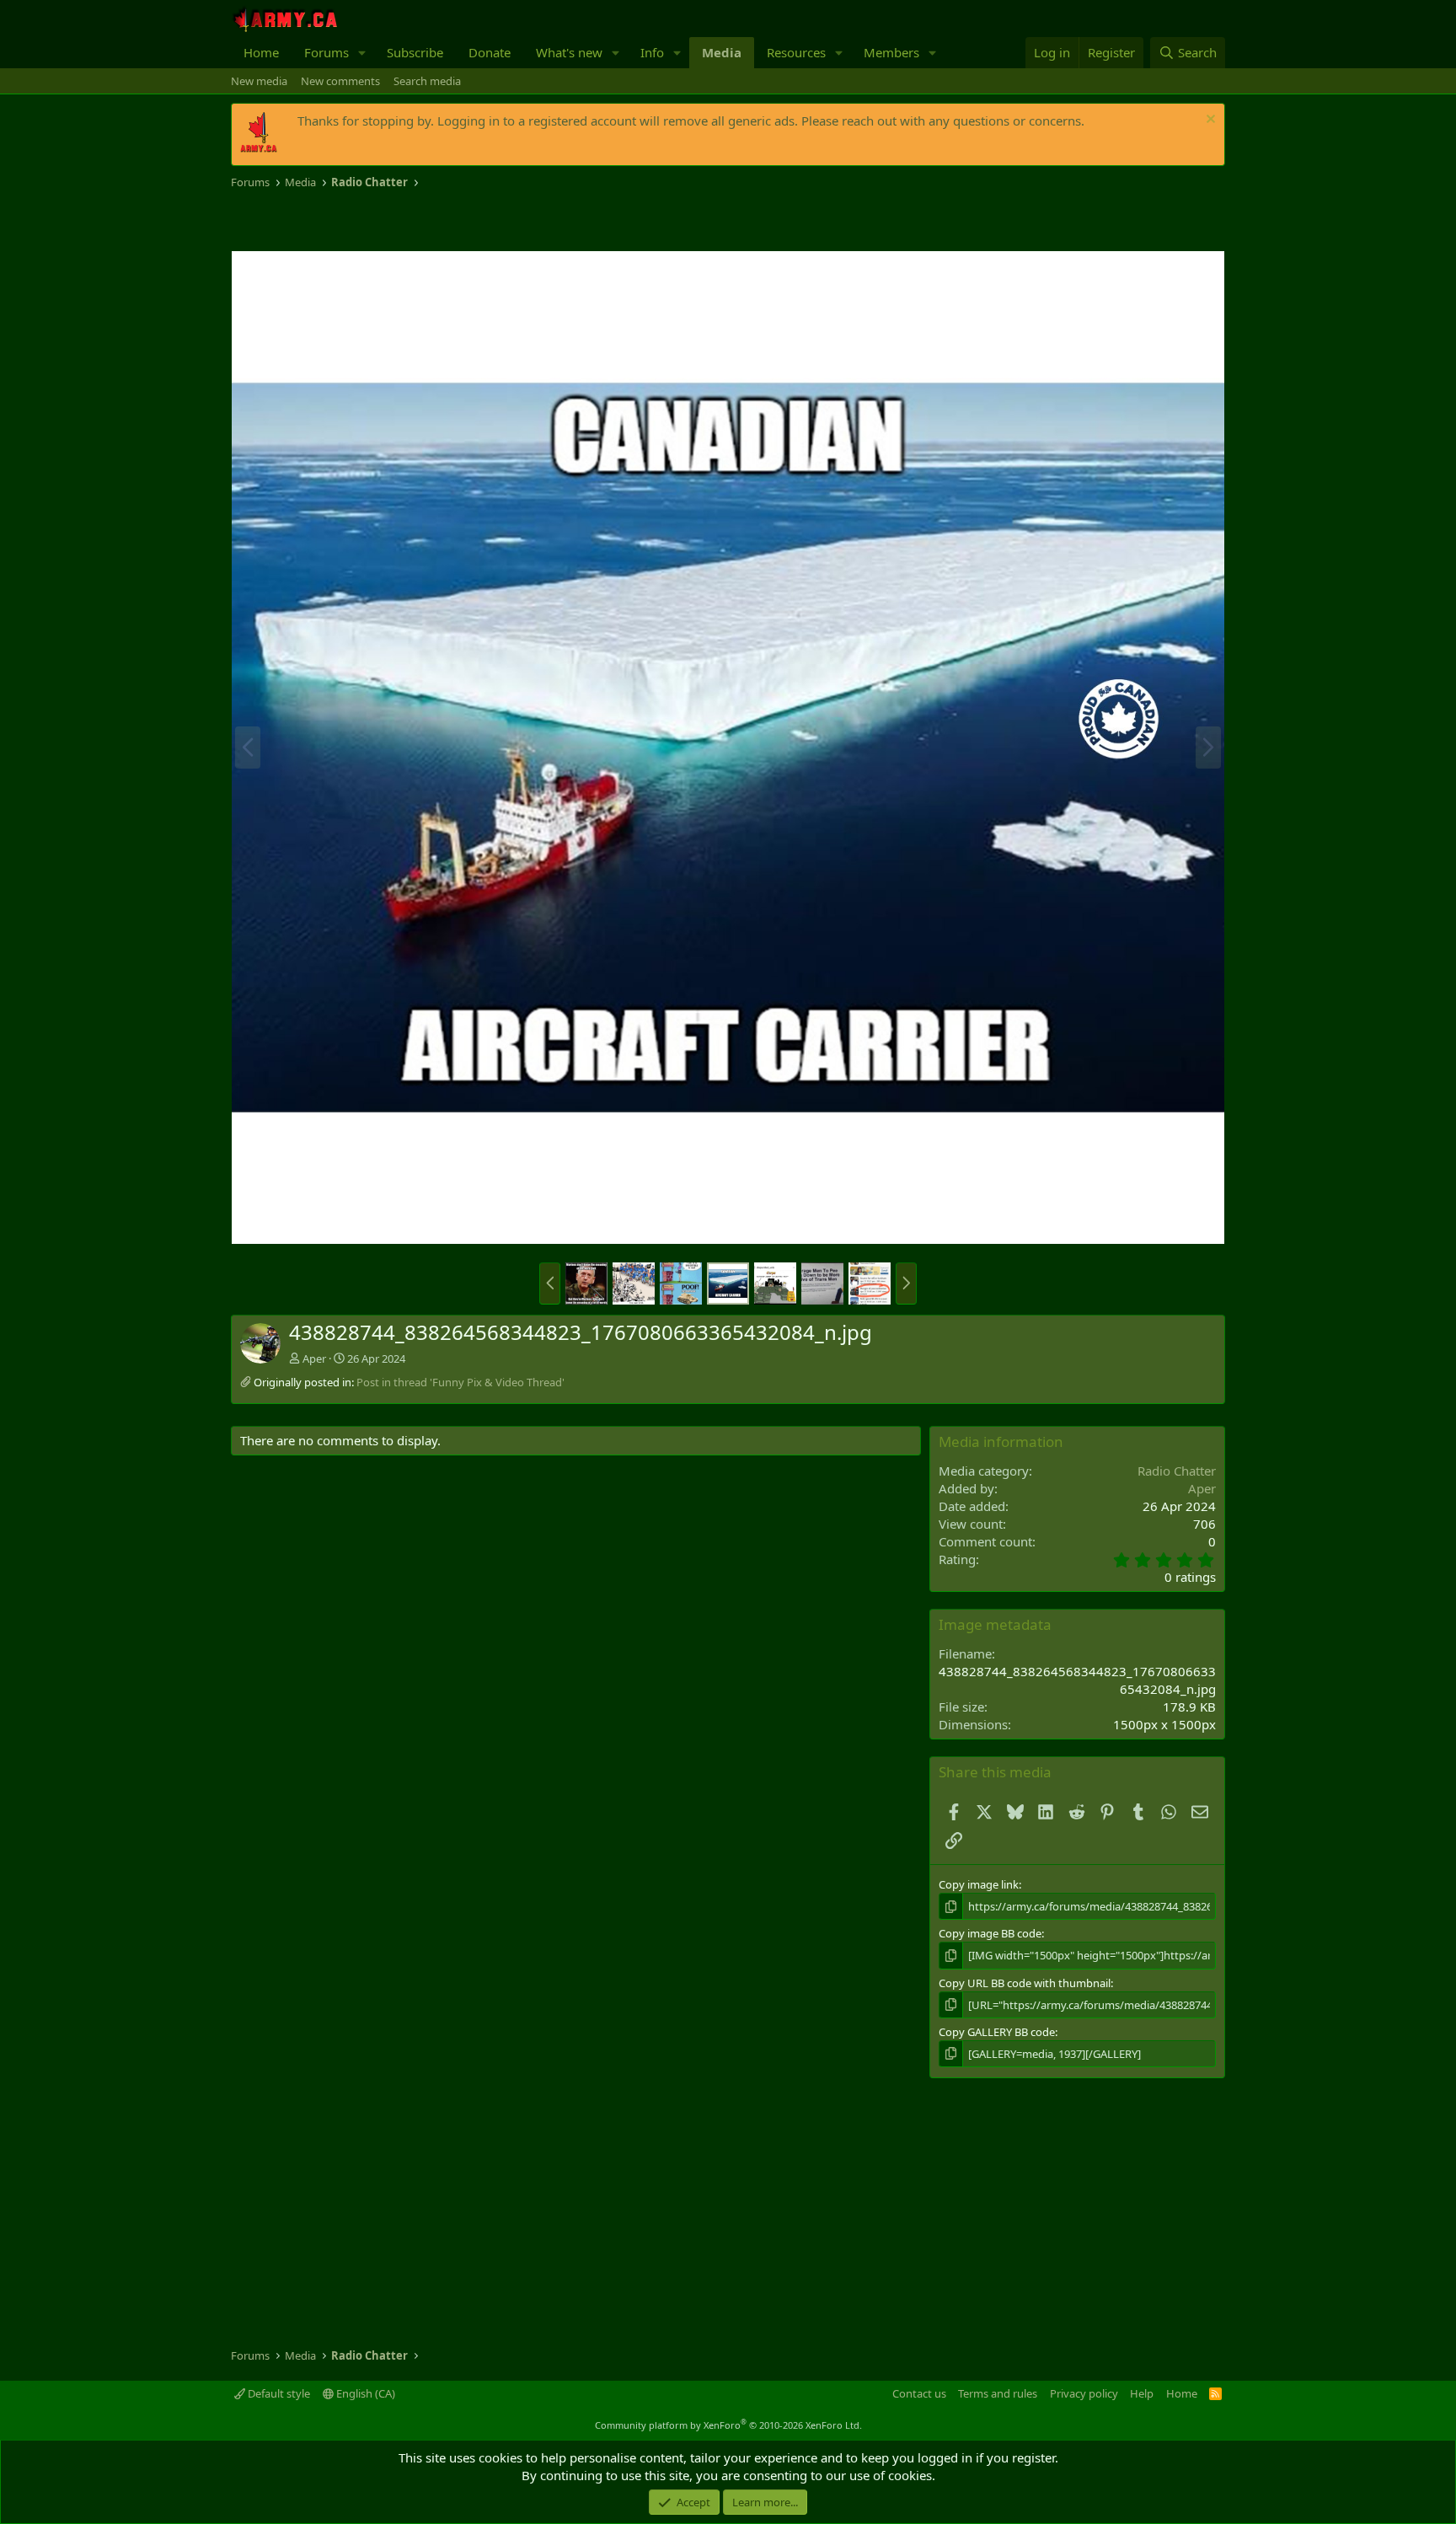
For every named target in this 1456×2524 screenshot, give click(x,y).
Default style (278, 2393)
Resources (796, 52)
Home (261, 52)
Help (1142, 2393)
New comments (340, 81)
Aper (314, 1358)
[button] (362, 53)
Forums (327, 52)
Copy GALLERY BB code (997, 2032)
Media (722, 52)
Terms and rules (998, 2393)
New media (259, 81)
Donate (490, 52)
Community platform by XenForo (728, 2425)
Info (652, 52)
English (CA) (364, 2393)
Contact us (919, 2393)
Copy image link (979, 1884)
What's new (569, 52)
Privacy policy (1084, 2393)
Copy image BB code (990, 1933)
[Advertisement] (428, 221)
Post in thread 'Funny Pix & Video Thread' (460, 1382)
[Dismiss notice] (1209, 121)
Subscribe (415, 52)
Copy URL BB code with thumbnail (1025, 1983)
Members (891, 52)
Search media (427, 81)
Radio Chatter (1177, 1471)
